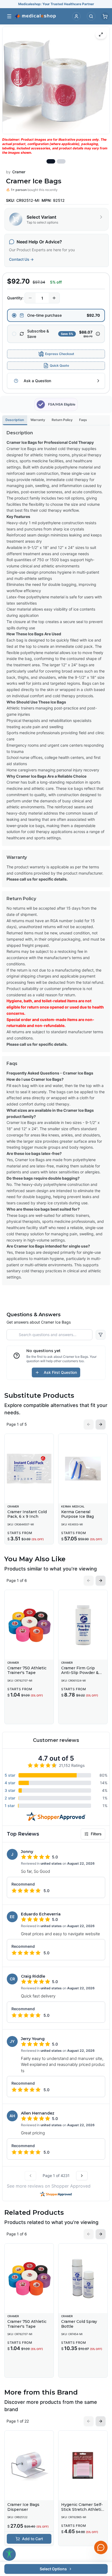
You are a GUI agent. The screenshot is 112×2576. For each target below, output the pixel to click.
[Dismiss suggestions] (100, 2506)
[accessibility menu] (9, 2554)
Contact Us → (21, 259)
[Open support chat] (101, 2547)
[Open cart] (105, 16)
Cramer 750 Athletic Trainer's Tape (27, 1670)
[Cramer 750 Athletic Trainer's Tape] (29, 1625)
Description (15, 420)
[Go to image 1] (51, 161)
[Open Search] (91, 16)
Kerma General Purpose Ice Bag (77, 1514)
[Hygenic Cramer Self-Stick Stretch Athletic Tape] (83, 2465)
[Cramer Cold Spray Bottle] (83, 2278)
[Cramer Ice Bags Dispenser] (29, 2465)
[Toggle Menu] (9, 16)
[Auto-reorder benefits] (98, 334)
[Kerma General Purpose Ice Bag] (83, 1469)
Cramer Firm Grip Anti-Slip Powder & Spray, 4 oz (80, 1673)
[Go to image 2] (61, 161)
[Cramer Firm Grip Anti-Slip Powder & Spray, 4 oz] (83, 1625)
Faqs (83, 420)
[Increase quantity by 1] (54, 298)
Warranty (38, 420)
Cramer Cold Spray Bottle (79, 2324)
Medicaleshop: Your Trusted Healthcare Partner (56, 4)
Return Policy (62, 420)
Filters (96, 1834)
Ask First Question (60, 1372)
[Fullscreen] (101, 34)
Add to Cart (32, 2539)
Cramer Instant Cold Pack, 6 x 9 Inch (27, 1514)
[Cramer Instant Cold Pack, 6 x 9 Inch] (29, 1469)
